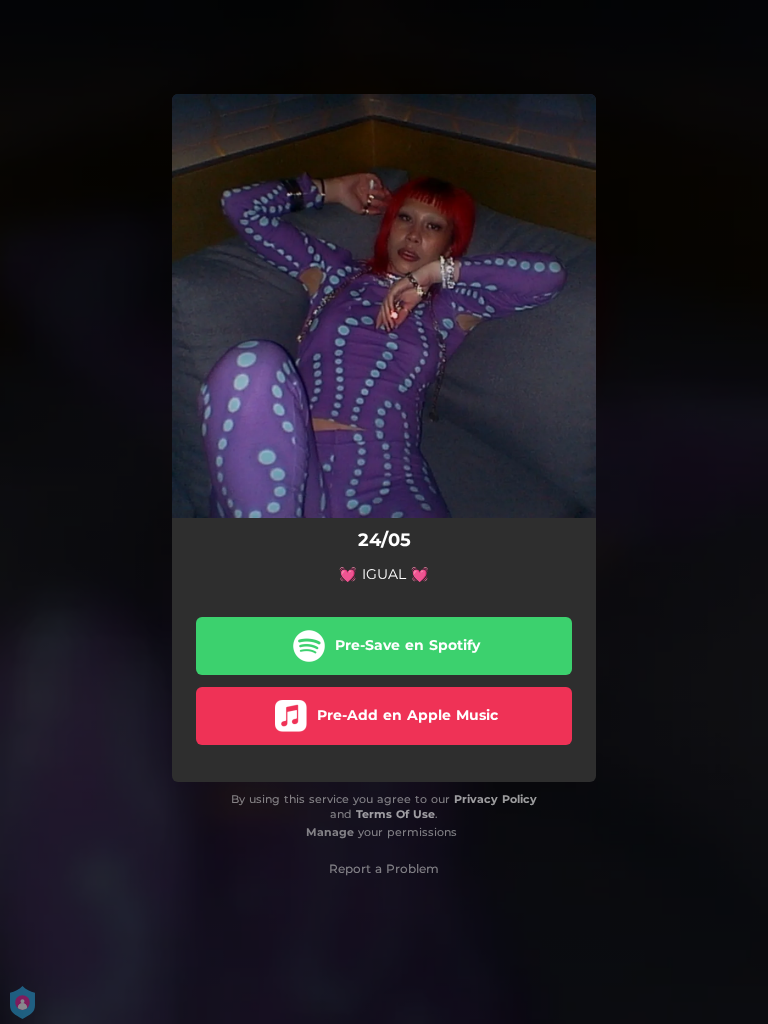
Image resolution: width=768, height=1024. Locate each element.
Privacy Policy (495, 799)
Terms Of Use (395, 814)
